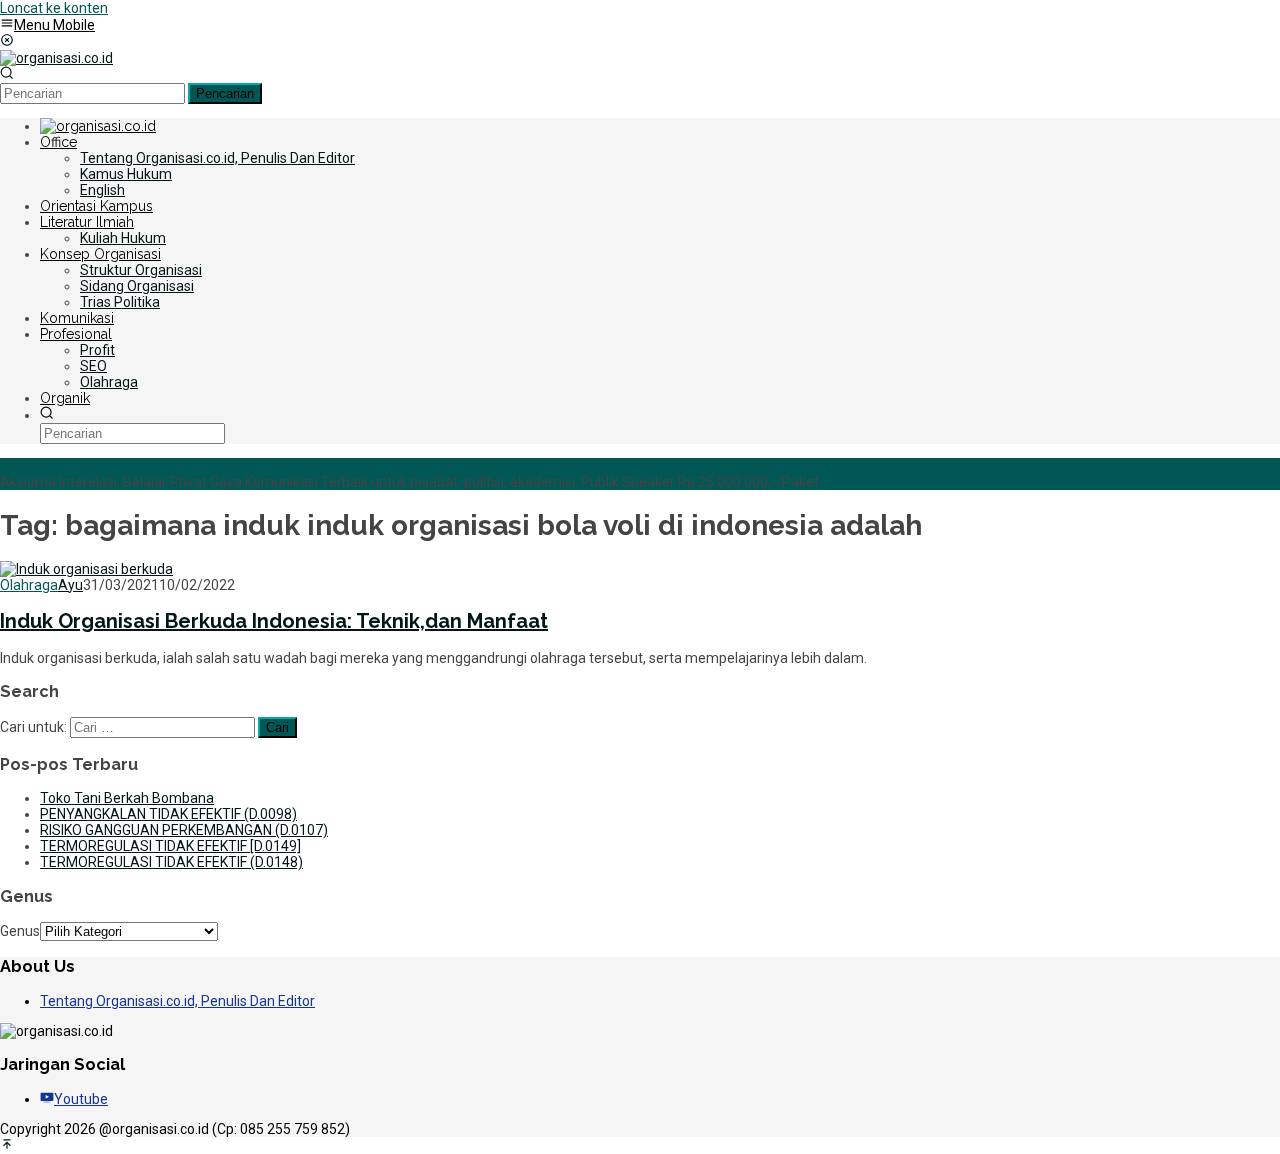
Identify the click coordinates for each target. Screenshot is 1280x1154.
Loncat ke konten (54, 8)
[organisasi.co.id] (56, 58)
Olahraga (29, 585)
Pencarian (225, 93)
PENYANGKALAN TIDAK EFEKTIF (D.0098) (168, 814)
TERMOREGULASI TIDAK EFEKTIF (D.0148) (171, 862)
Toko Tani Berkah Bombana (127, 798)
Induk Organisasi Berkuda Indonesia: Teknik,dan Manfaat (274, 621)
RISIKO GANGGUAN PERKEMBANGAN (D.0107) (184, 830)
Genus (20, 931)
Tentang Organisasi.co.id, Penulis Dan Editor (177, 1001)
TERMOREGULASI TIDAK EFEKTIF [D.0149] (170, 846)
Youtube (81, 1099)
